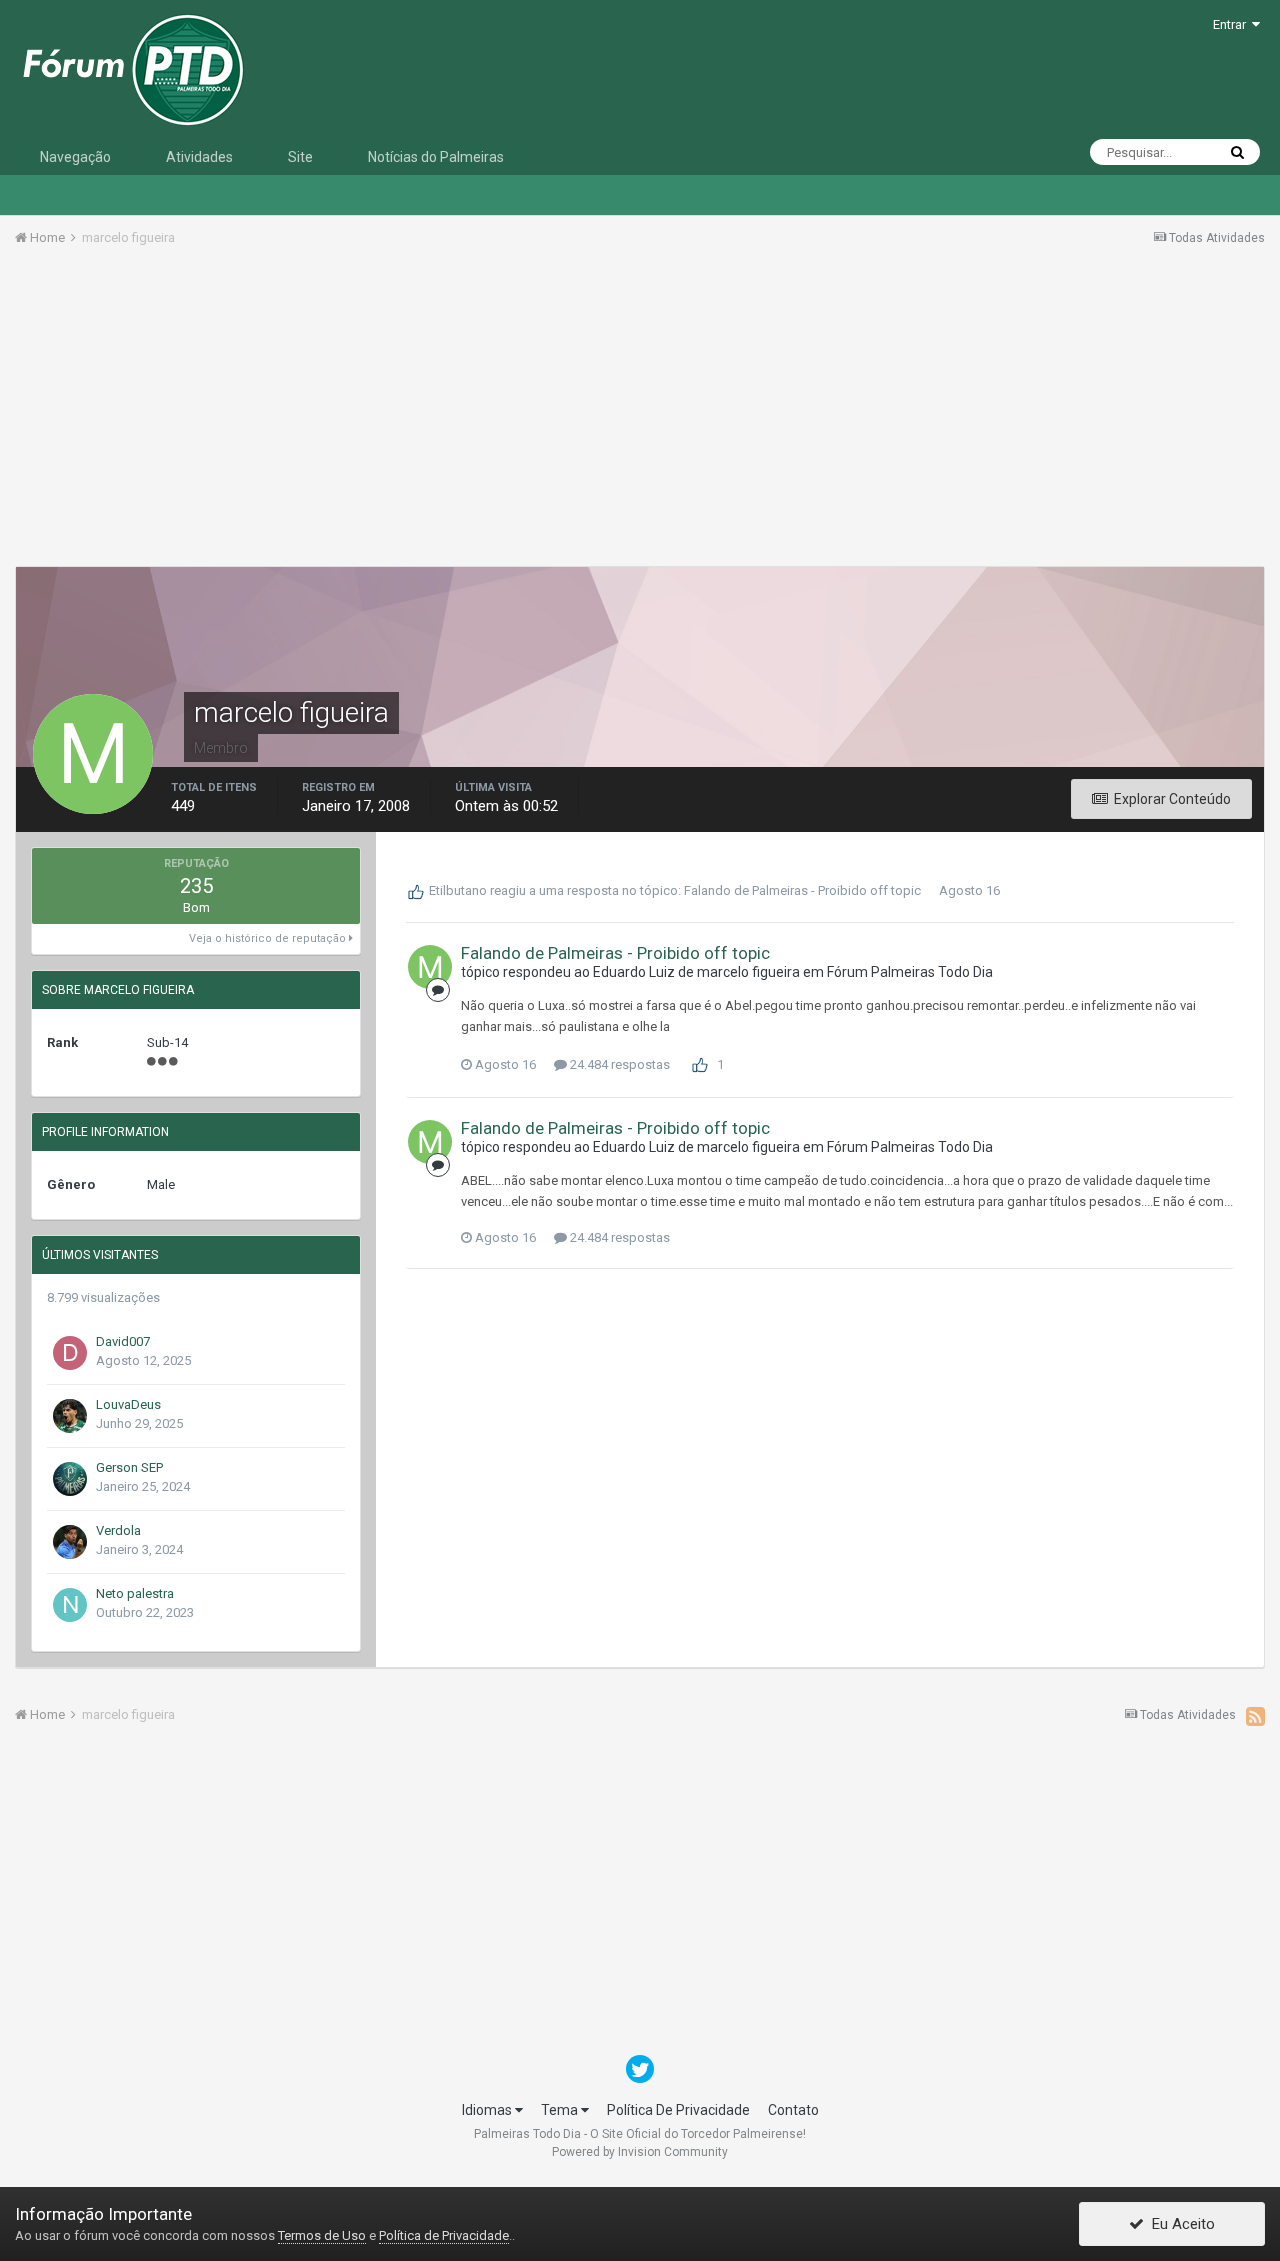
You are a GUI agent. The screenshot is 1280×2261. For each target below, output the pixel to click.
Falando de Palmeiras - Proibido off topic (802, 890)
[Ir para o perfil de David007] (70, 1353)
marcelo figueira (748, 972)
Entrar (1232, 24)
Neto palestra (135, 1593)
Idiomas (488, 2110)
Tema (561, 2110)
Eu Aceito (1179, 2224)
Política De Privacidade (678, 2110)
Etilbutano (458, 890)
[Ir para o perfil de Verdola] (70, 1542)
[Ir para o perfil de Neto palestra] (70, 1605)
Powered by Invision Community (640, 2152)
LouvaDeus (128, 1404)
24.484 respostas (618, 1064)
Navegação (75, 157)
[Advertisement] (640, 413)
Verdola (118, 1530)
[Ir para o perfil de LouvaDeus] (70, 1416)
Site (300, 157)
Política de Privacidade (444, 2235)
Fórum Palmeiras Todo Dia (910, 972)
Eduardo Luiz (634, 972)
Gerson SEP (129, 1467)
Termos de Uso (322, 2235)
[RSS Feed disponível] (1255, 1716)
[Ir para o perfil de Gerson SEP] (70, 1479)
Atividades (199, 157)
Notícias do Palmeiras (436, 157)
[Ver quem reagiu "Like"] (700, 1063)
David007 (123, 1341)
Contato (793, 2110)
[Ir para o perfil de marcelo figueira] (430, 967)
